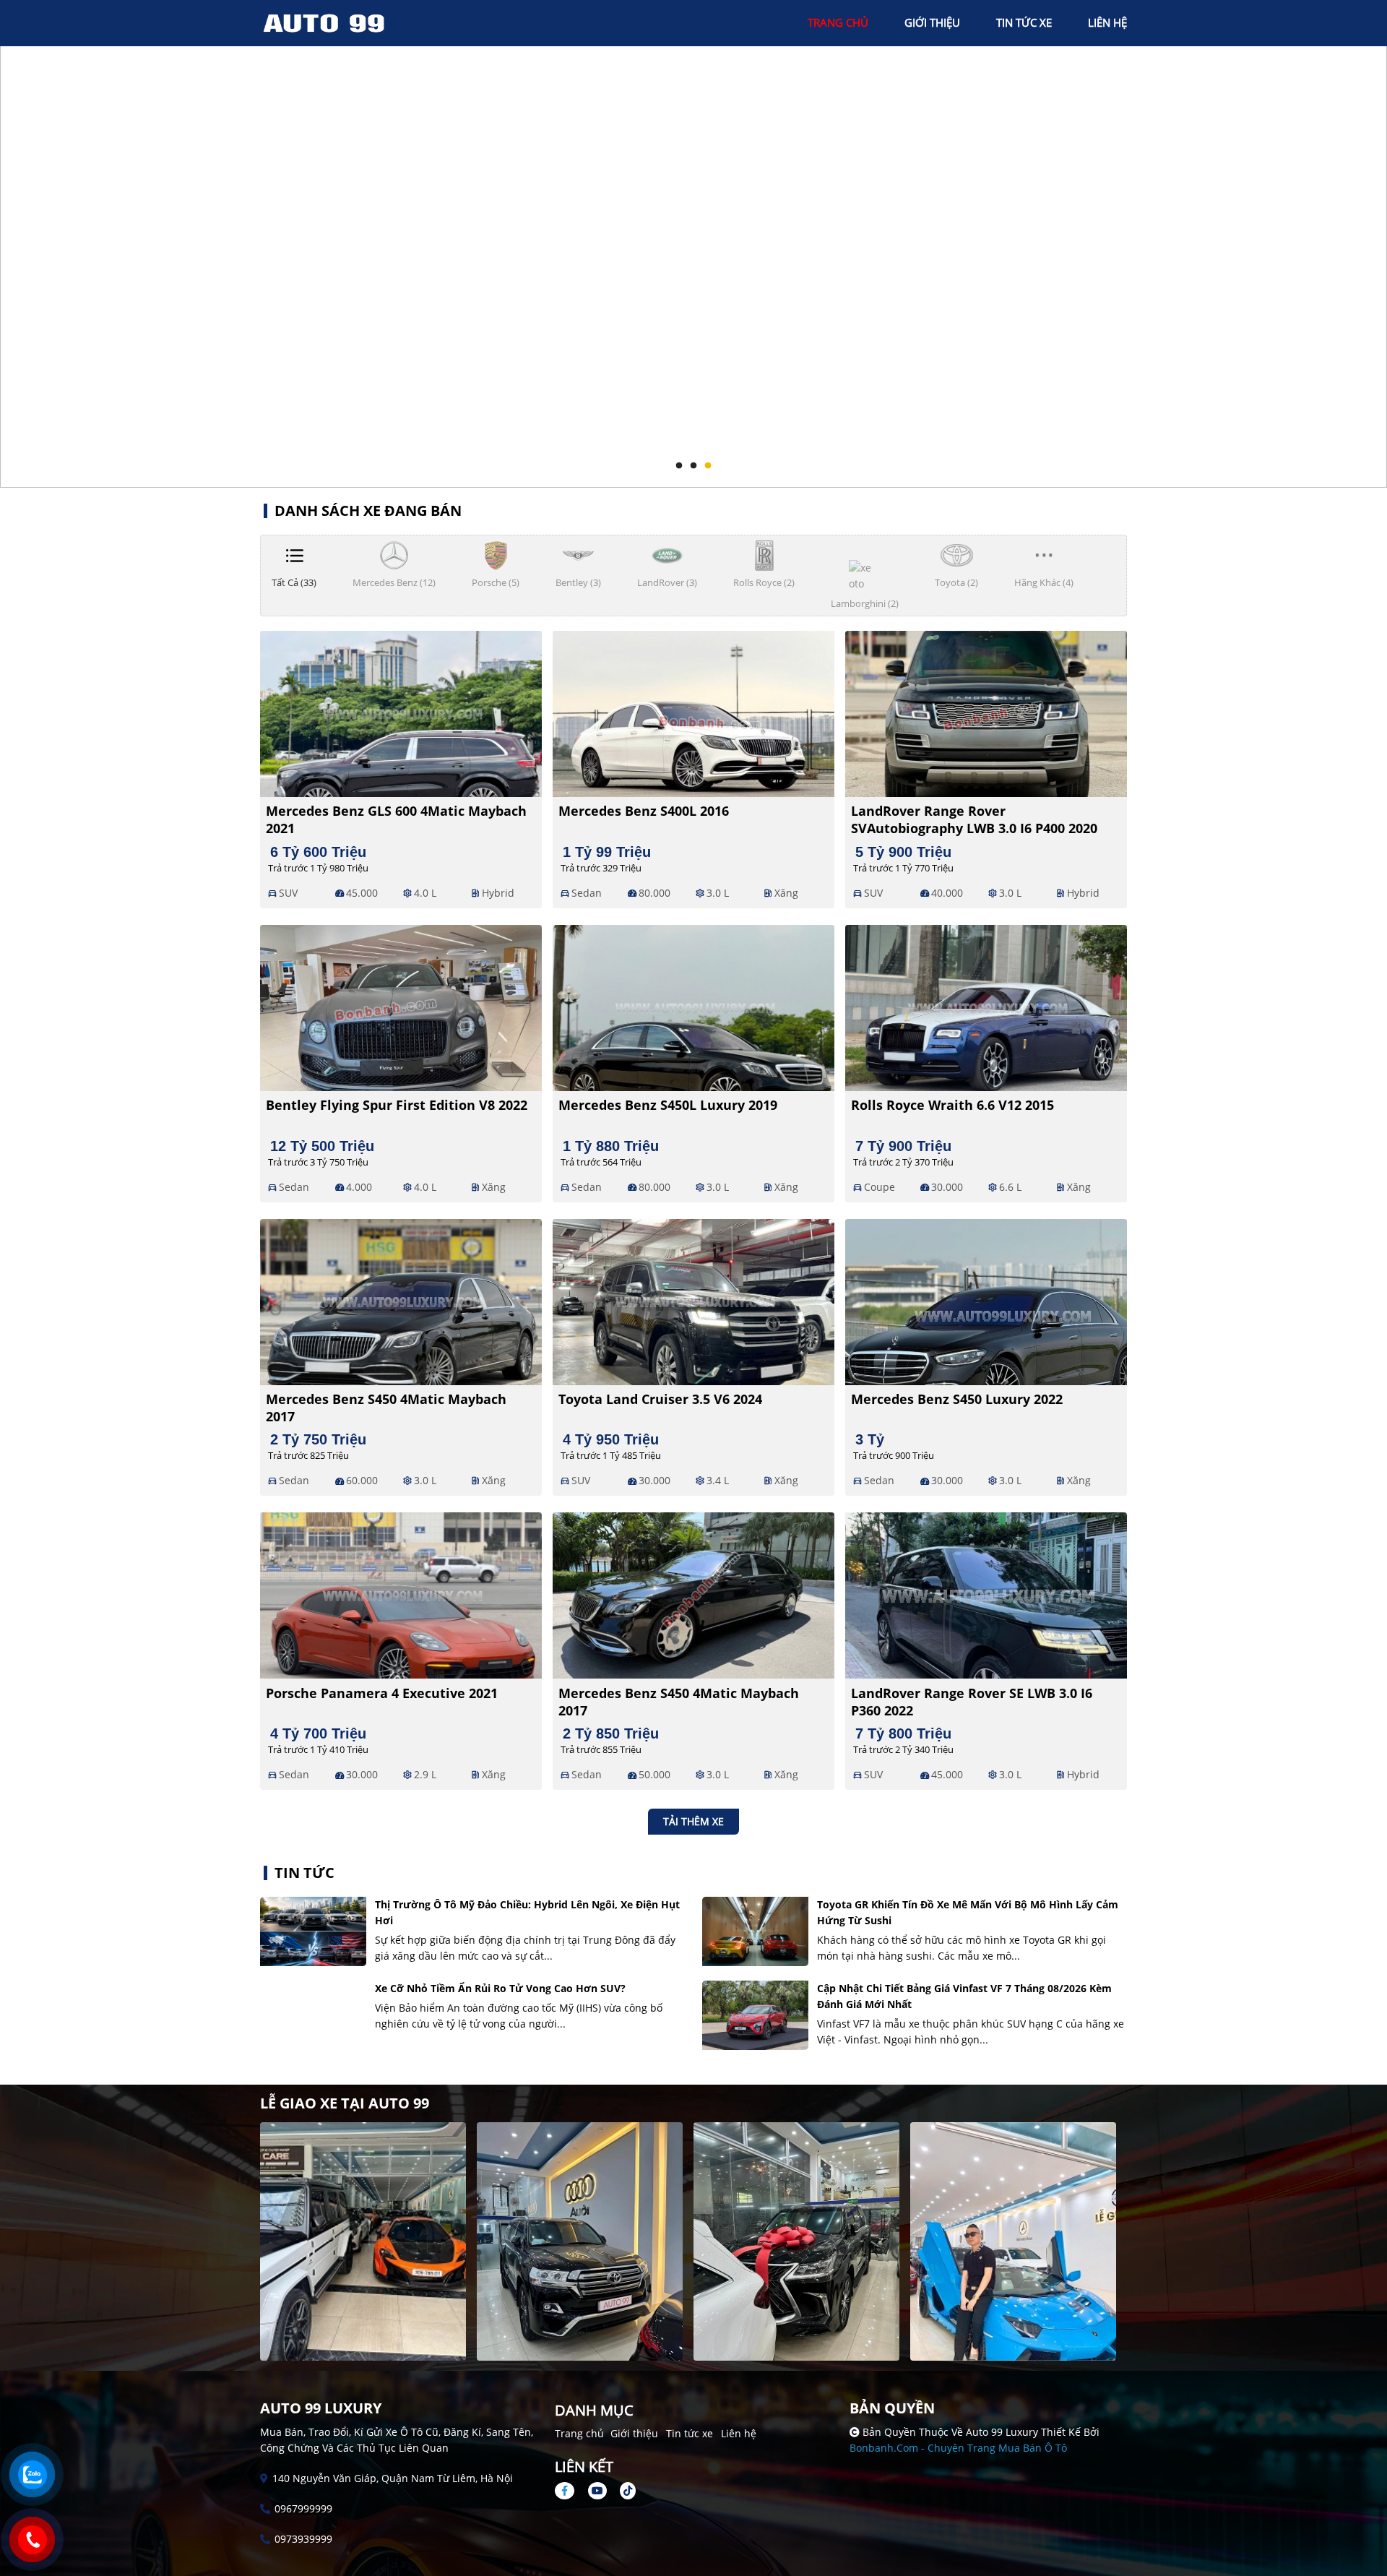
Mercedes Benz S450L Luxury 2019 (668, 1105)
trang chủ (838, 22)
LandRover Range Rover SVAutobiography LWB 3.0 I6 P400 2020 (974, 819)
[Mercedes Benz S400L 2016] (693, 712)
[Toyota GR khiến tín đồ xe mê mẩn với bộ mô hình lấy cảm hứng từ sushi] (755, 1931)
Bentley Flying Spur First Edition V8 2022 (397, 1105)
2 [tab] (693, 466)
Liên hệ (739, 2433)
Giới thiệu (634, 2433)
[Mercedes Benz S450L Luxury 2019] (693, 1007)
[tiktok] (623, 2490)
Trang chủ (579, 2433)
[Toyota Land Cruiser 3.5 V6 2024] (693, 1300)
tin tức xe (1024, 22)
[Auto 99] (340, 22)
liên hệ (1107, 22)
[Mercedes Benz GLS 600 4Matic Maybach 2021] (401, 712)
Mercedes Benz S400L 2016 (644, 811)
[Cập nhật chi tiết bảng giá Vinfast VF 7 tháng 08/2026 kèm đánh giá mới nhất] (755, 2015)
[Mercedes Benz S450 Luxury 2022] (986, 1300)
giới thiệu (932, 22)
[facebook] (570, 2490)
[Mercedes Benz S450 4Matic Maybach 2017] (401, 1300)
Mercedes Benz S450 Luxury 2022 (957, 1399)
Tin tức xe (690, 2433)
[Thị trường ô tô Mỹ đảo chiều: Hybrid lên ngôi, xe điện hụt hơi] (313, 1931)
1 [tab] (679, 466)
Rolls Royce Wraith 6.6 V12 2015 (952, 1105)
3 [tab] (708, 466)
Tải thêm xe (693, 1821)
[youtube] (597, 2490)
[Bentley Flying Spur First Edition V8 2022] (401, 1007)
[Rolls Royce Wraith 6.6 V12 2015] (986, 1007)
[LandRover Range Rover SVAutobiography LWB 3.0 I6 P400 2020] (986, 712)
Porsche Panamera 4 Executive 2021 (382, 1693)
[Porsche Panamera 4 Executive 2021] (401, 1594)
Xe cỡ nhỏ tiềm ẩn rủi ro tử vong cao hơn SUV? (500, 1988)
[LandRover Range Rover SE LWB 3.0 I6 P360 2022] (986, 1594)
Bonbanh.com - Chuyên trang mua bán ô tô (958, 2448)
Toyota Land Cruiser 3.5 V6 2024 (660, 1399)
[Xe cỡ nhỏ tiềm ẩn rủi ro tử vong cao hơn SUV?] (313, 2015)
